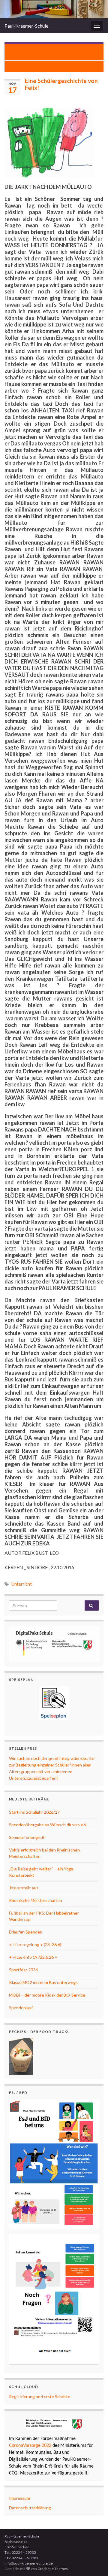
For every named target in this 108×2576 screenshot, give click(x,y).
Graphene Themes (53, 2569)
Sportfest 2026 (23, 1970)
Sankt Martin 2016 (51, 66)
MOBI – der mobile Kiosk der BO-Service (47, 1995)
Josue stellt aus (24, 1888)
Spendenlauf (21, 2008)
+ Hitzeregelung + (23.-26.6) (35, 1944)
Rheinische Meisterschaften (36, 1900)
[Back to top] (94, 2562)
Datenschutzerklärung (30, 2508)
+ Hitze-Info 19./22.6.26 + (33, 1957)
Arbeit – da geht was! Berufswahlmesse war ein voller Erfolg (57, 52)
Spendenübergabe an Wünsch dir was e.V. (48, 1825)
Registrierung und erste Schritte (40, 2397)
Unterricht (22, 1584)
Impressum (19, 2498)
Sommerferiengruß (27, 1837)
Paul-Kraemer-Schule (26, 26)
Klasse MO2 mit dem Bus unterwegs (43, 1982)
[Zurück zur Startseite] (54, 9)
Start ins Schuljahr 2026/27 (34, 1812)
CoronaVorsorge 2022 (30, 2446)
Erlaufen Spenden (26, 1932)
